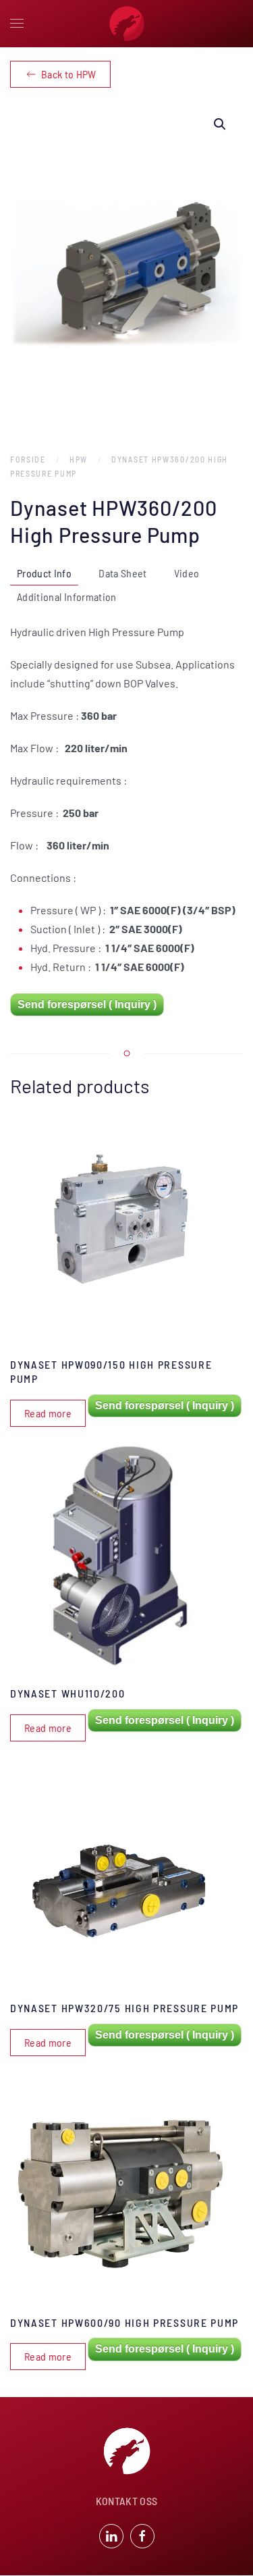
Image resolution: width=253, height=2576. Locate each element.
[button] (17, 24)
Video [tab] (187, 573)
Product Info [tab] (44, 573)
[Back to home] (127, 24)
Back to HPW (69, 74)
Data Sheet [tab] (123, 573)
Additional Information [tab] (67, 597)
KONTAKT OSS (127, 2501)
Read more (48, 1413)
